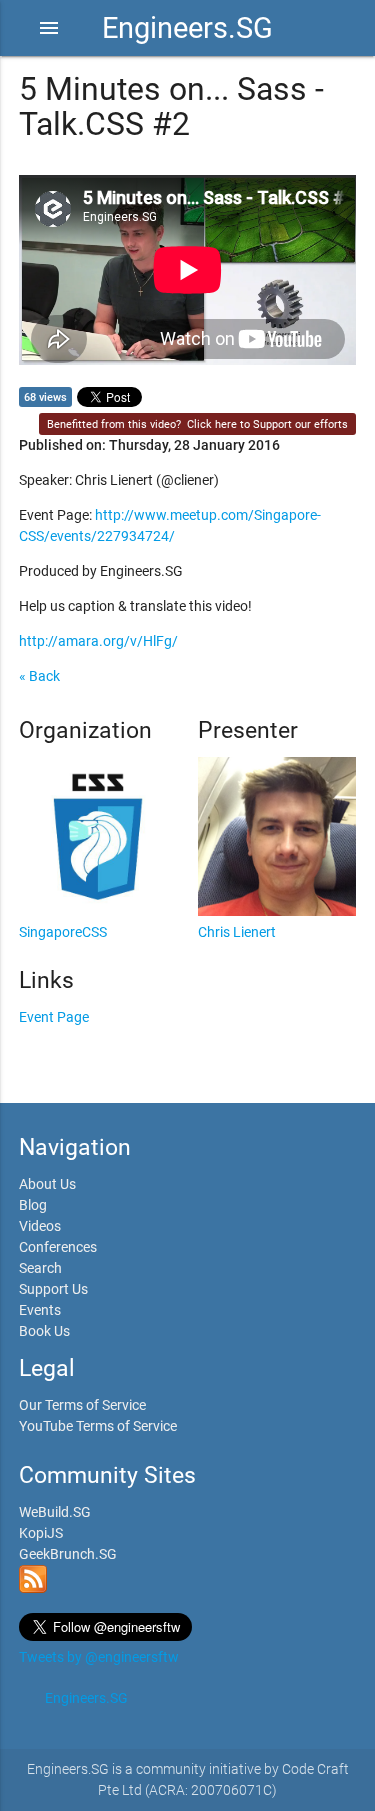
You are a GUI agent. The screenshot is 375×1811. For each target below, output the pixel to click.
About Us (47, 1184)
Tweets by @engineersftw (99, 1657)
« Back (39, 676)
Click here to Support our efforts (267, 424)
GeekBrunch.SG (68, 1554)
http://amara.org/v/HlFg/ (98, 641)
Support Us (53, 1289)
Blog (33, 1205)
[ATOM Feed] (33, 1588)
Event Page (54, 1017)
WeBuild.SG (55, 1512)
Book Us (44, 1331)
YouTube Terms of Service (98, 1426)
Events (40, 1310)
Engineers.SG (187, 28)
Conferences (58, 1247)
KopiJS (41, 1533)
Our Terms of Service (82, 1405)
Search (40, 1268)
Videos (40, 1226)
